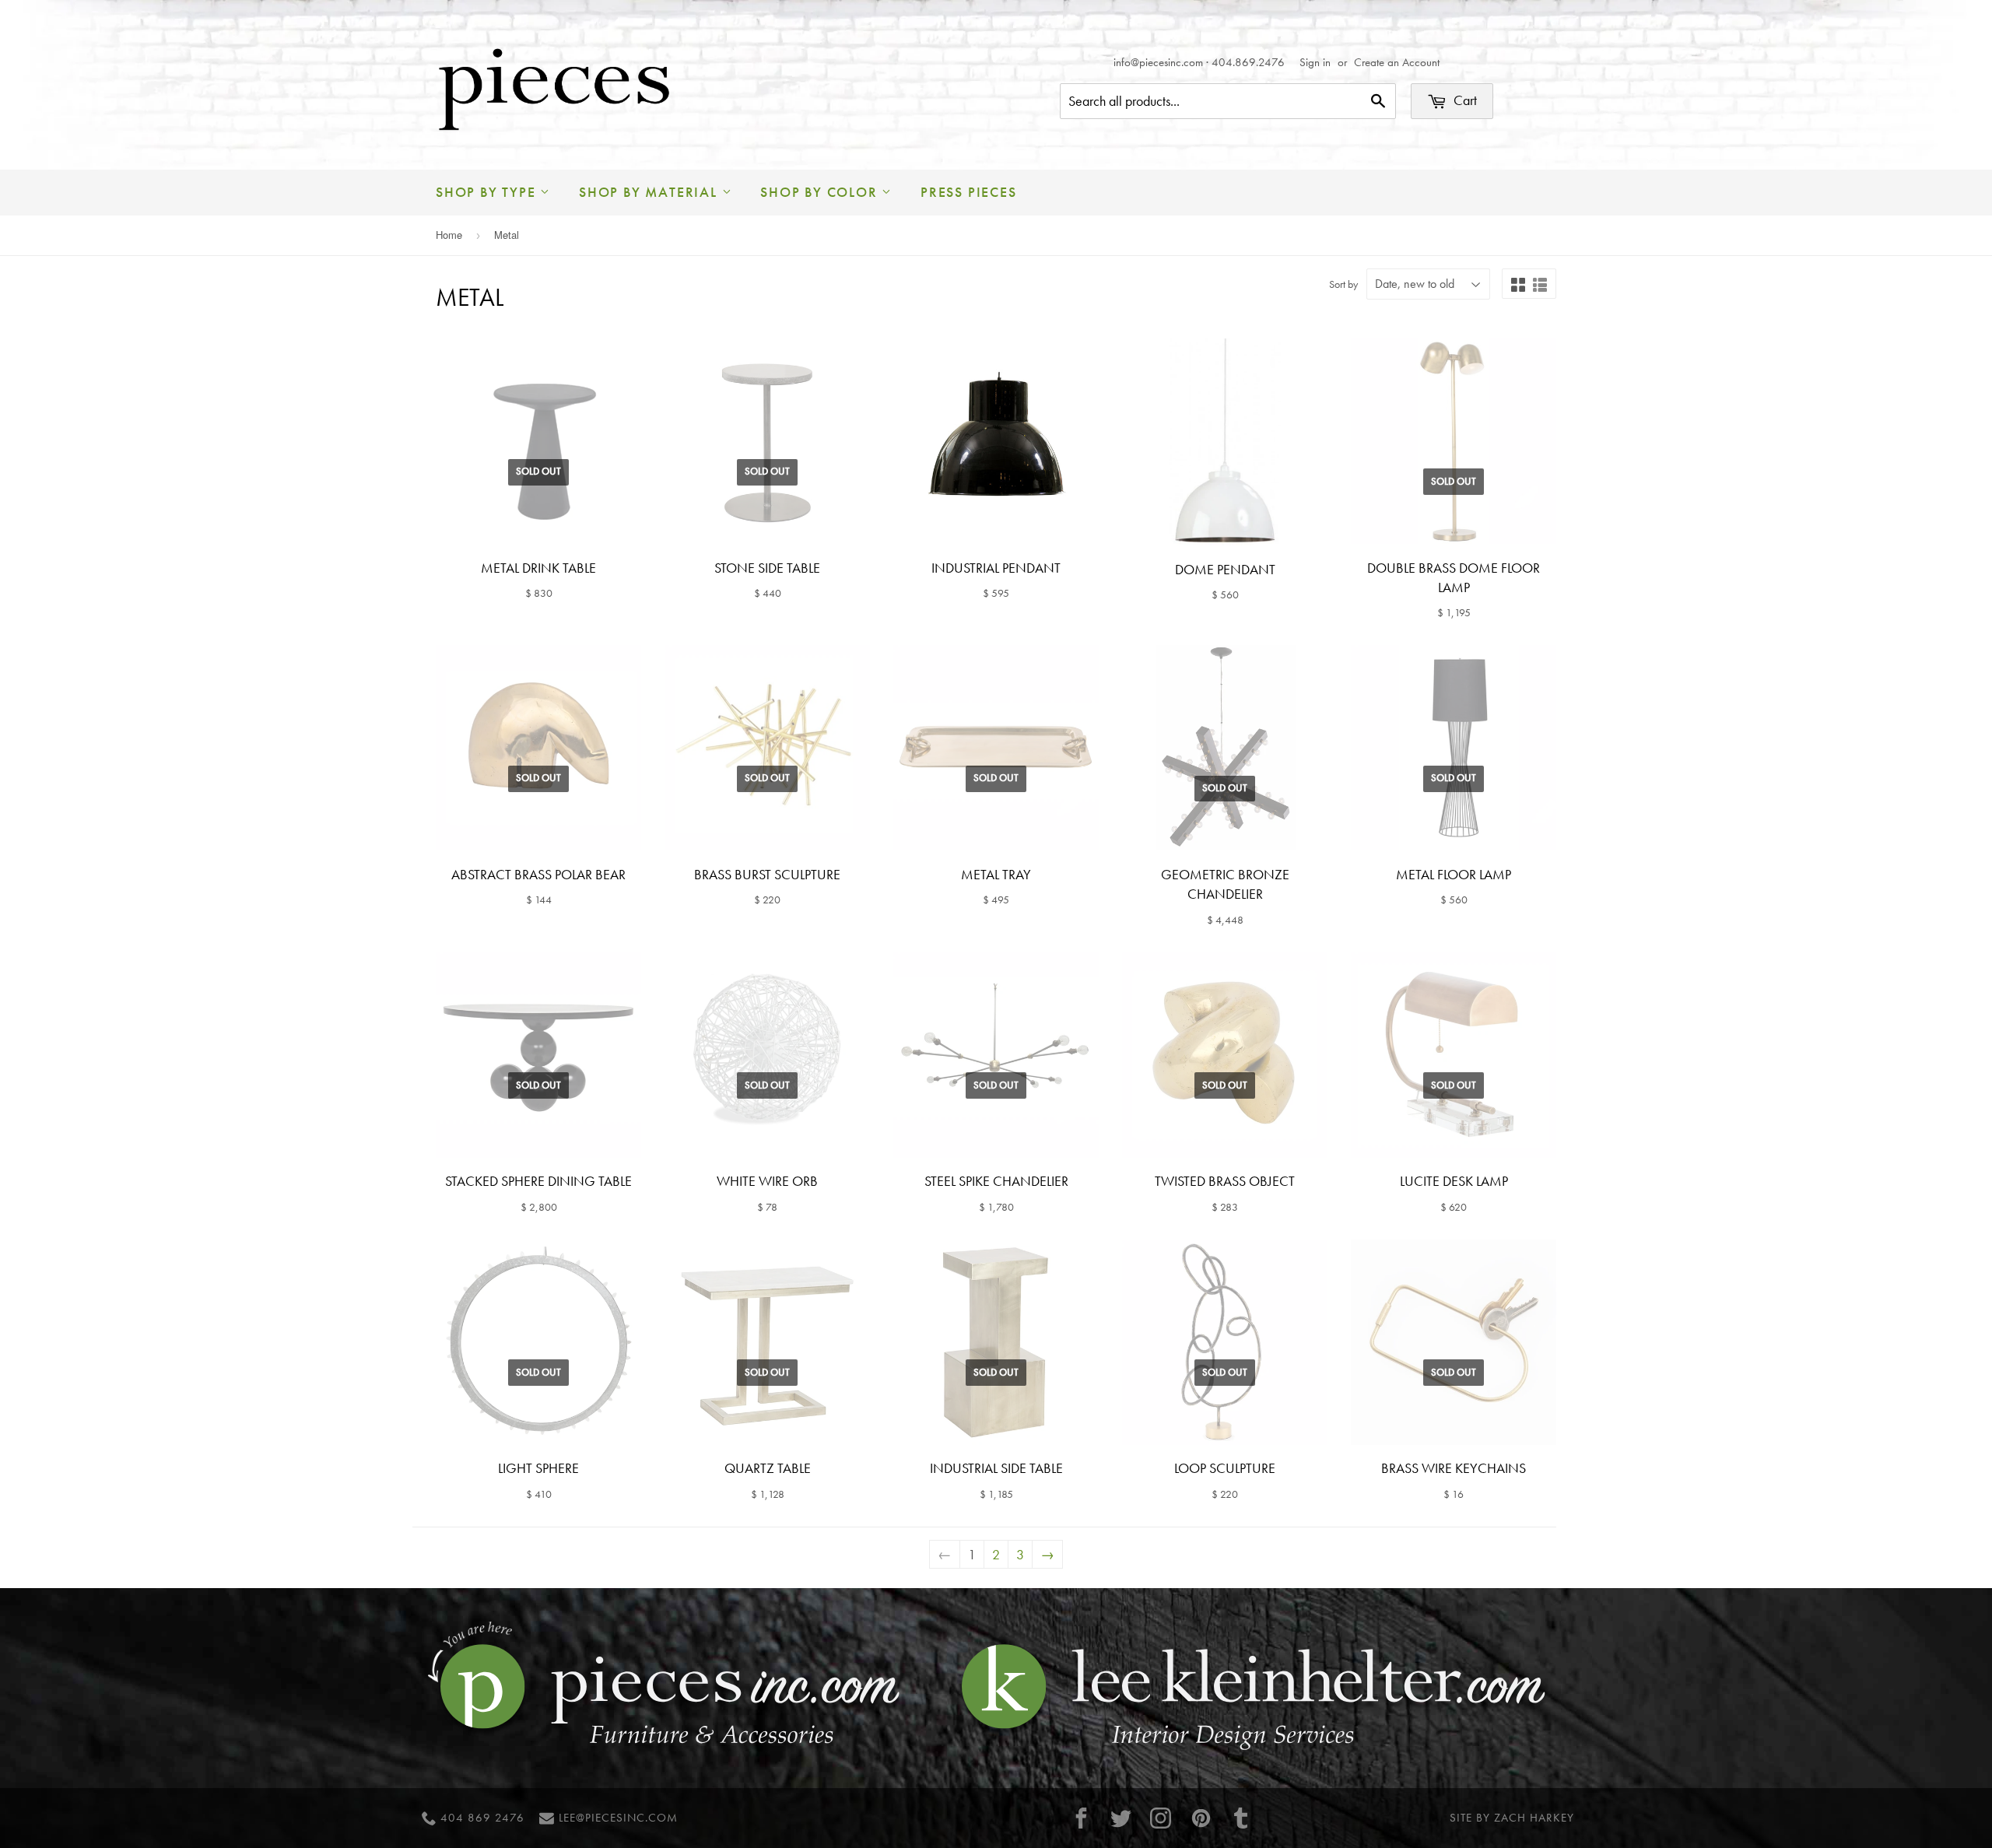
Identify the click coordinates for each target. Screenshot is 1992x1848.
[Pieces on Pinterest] (1201, 1818)
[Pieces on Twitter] (1121, 1818)
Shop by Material (651, 192)
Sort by (1343, 284)
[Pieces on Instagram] (1161, 1818)
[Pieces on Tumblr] (1241, 1818)
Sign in (1315, 62)
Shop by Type (488, 192)
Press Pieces (969, 192)
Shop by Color (821, 192)
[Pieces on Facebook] (1081, 1818)
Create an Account (1397, 62)
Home (449, 235)
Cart (1464, 100)
